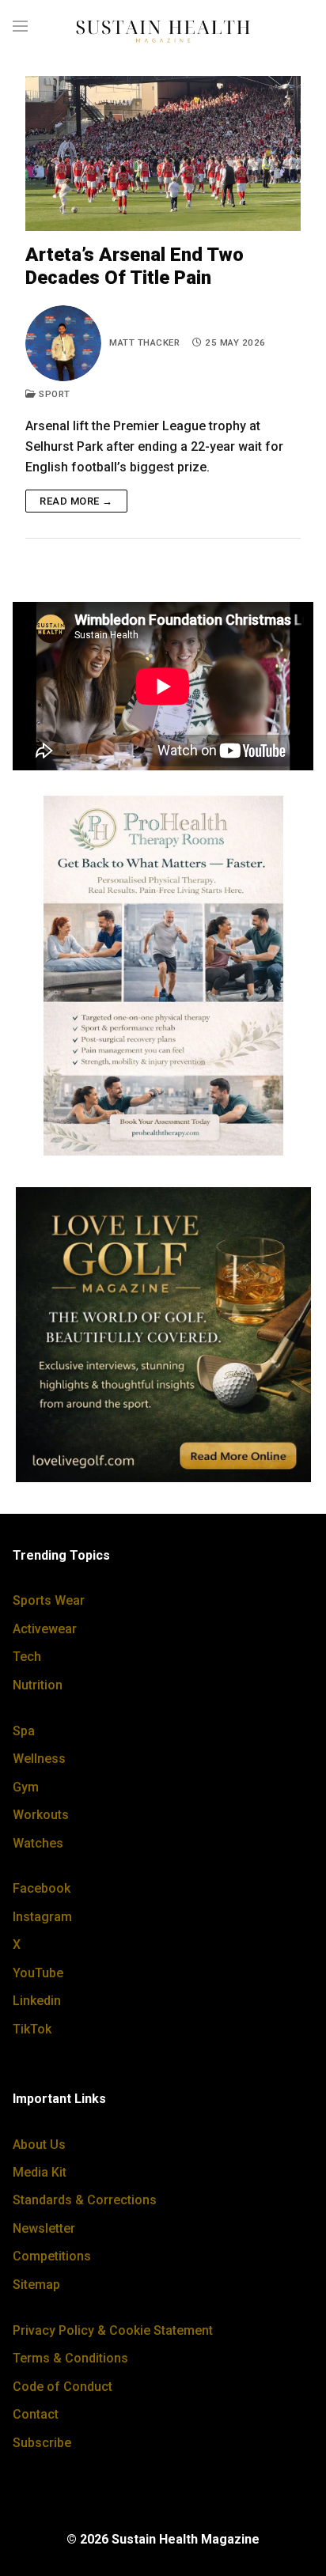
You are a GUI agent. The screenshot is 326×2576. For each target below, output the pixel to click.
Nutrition (38, 1685)
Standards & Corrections (85, 2200)
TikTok (32, 2029)
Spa (24, 1731)
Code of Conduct (63, 2387)
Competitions (52, 2256)
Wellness (39, 1759)
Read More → (76, 501)
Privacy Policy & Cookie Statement (113, 2330)
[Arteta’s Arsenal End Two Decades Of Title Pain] (163, 153)
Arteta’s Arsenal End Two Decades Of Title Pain (135, 266)
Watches (38, 1843)
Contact (36, 2414)
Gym (26, 1787)
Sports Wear (49, 1600)
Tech (27, 1657)
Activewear (45, 1629)
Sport (53, 394)
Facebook (42, 1888)
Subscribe (42, 2443)
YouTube (38, 1973)
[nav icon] (20, 27)
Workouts (41, 1815)
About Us (39, 2145)
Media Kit (40, 2172)
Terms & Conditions (70, 2358)
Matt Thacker (144, 342)
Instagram (42, 1917)
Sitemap (36, 2285)
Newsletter (44, 2228)
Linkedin (37, 2001)
